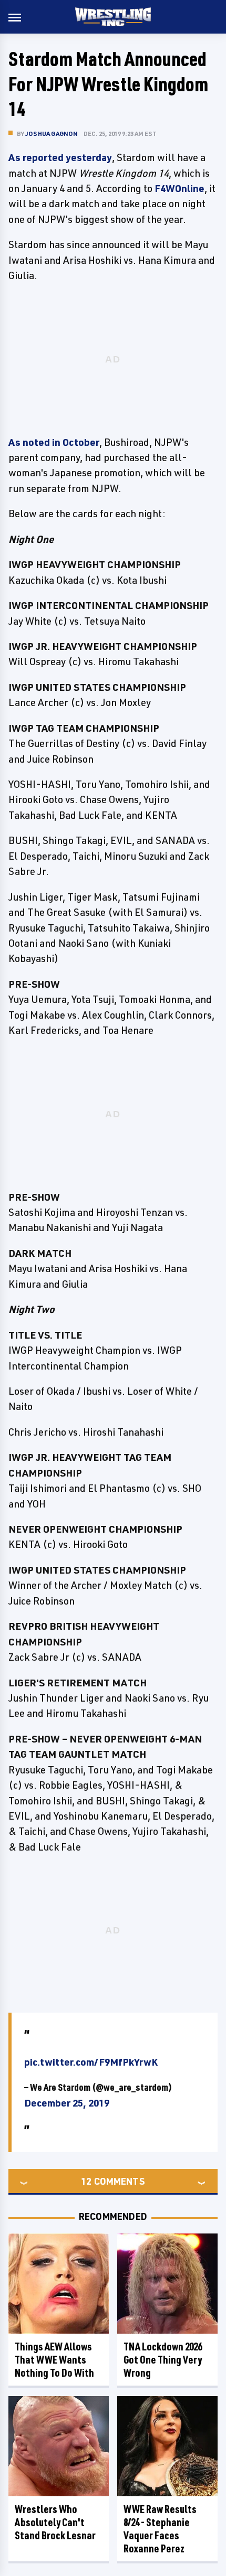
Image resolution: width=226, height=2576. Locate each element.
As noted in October (54, 442)
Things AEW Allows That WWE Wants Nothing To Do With (54, 2360)
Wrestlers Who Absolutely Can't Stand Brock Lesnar (55, 2522)
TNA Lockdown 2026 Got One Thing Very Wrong (163, 2360)
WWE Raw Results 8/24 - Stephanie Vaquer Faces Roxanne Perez (160, 2529)
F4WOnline (179, 188)
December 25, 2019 (67, 2103)
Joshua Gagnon (52, 133)
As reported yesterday (60, 157)
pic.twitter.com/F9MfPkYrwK (91, 2062)
